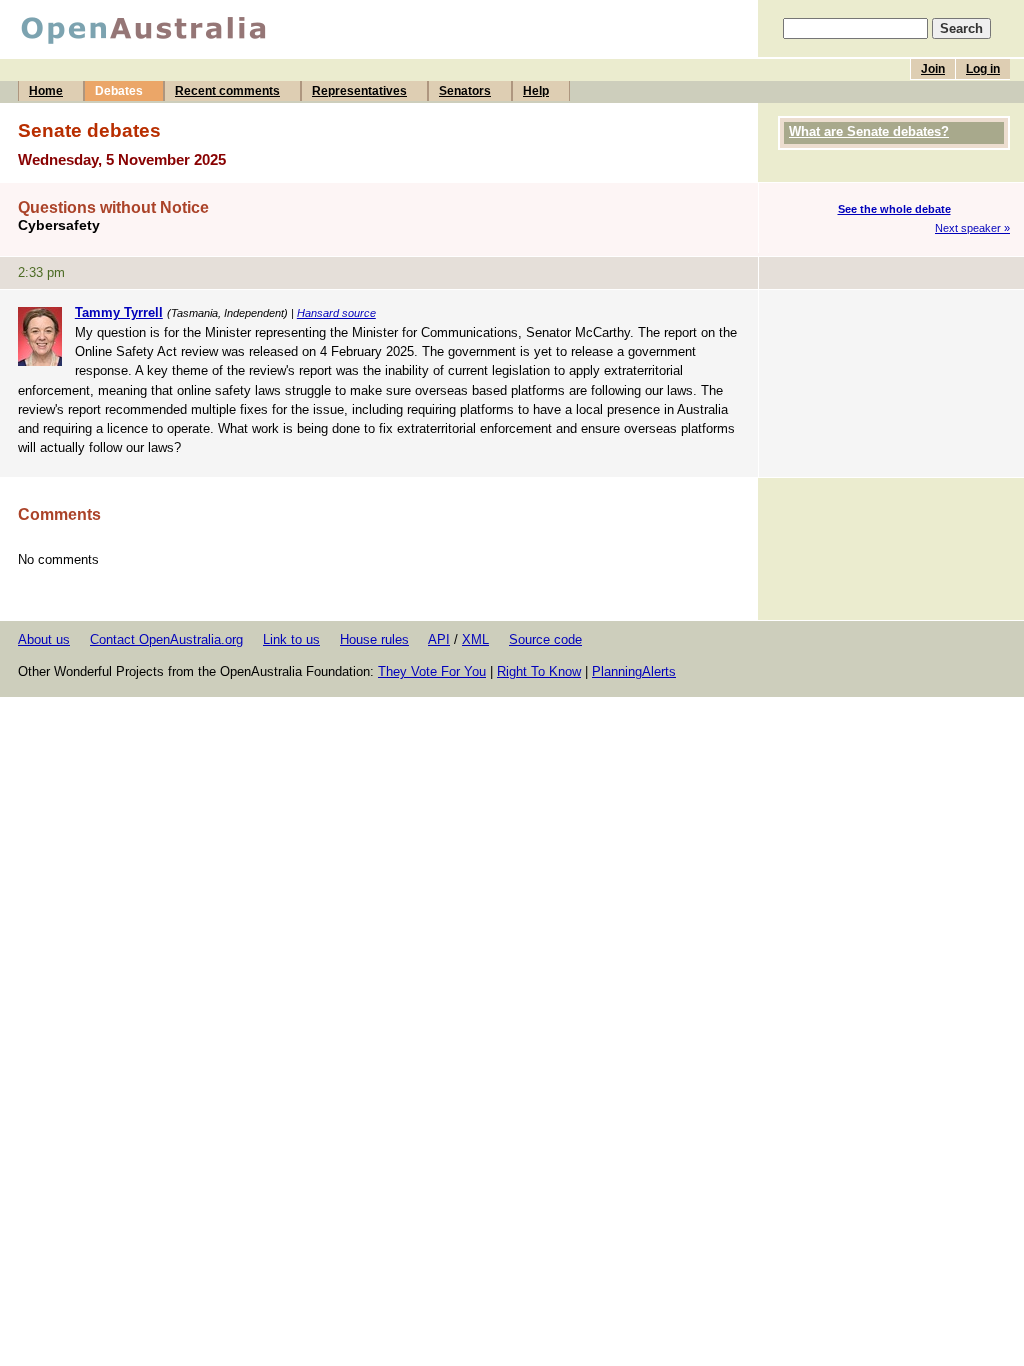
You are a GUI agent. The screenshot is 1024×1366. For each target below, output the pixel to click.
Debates (119, 91)
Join (933, 69)
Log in (983, 69)
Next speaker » (972, 228)
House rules (374, 639)
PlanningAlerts (634, 671)
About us (44, 639)
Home (46, 91)
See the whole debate (894, 209)
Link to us (291, 639)
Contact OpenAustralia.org (166, 639)
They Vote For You (432, 671)
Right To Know (539, 671)
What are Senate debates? (869, 131)
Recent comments (227, 91)
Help (536, 91)
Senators (465, 91)
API (439, 639)
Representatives (359, 91)
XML (475, 639)
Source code (545, 639)
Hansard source (336, 313)
